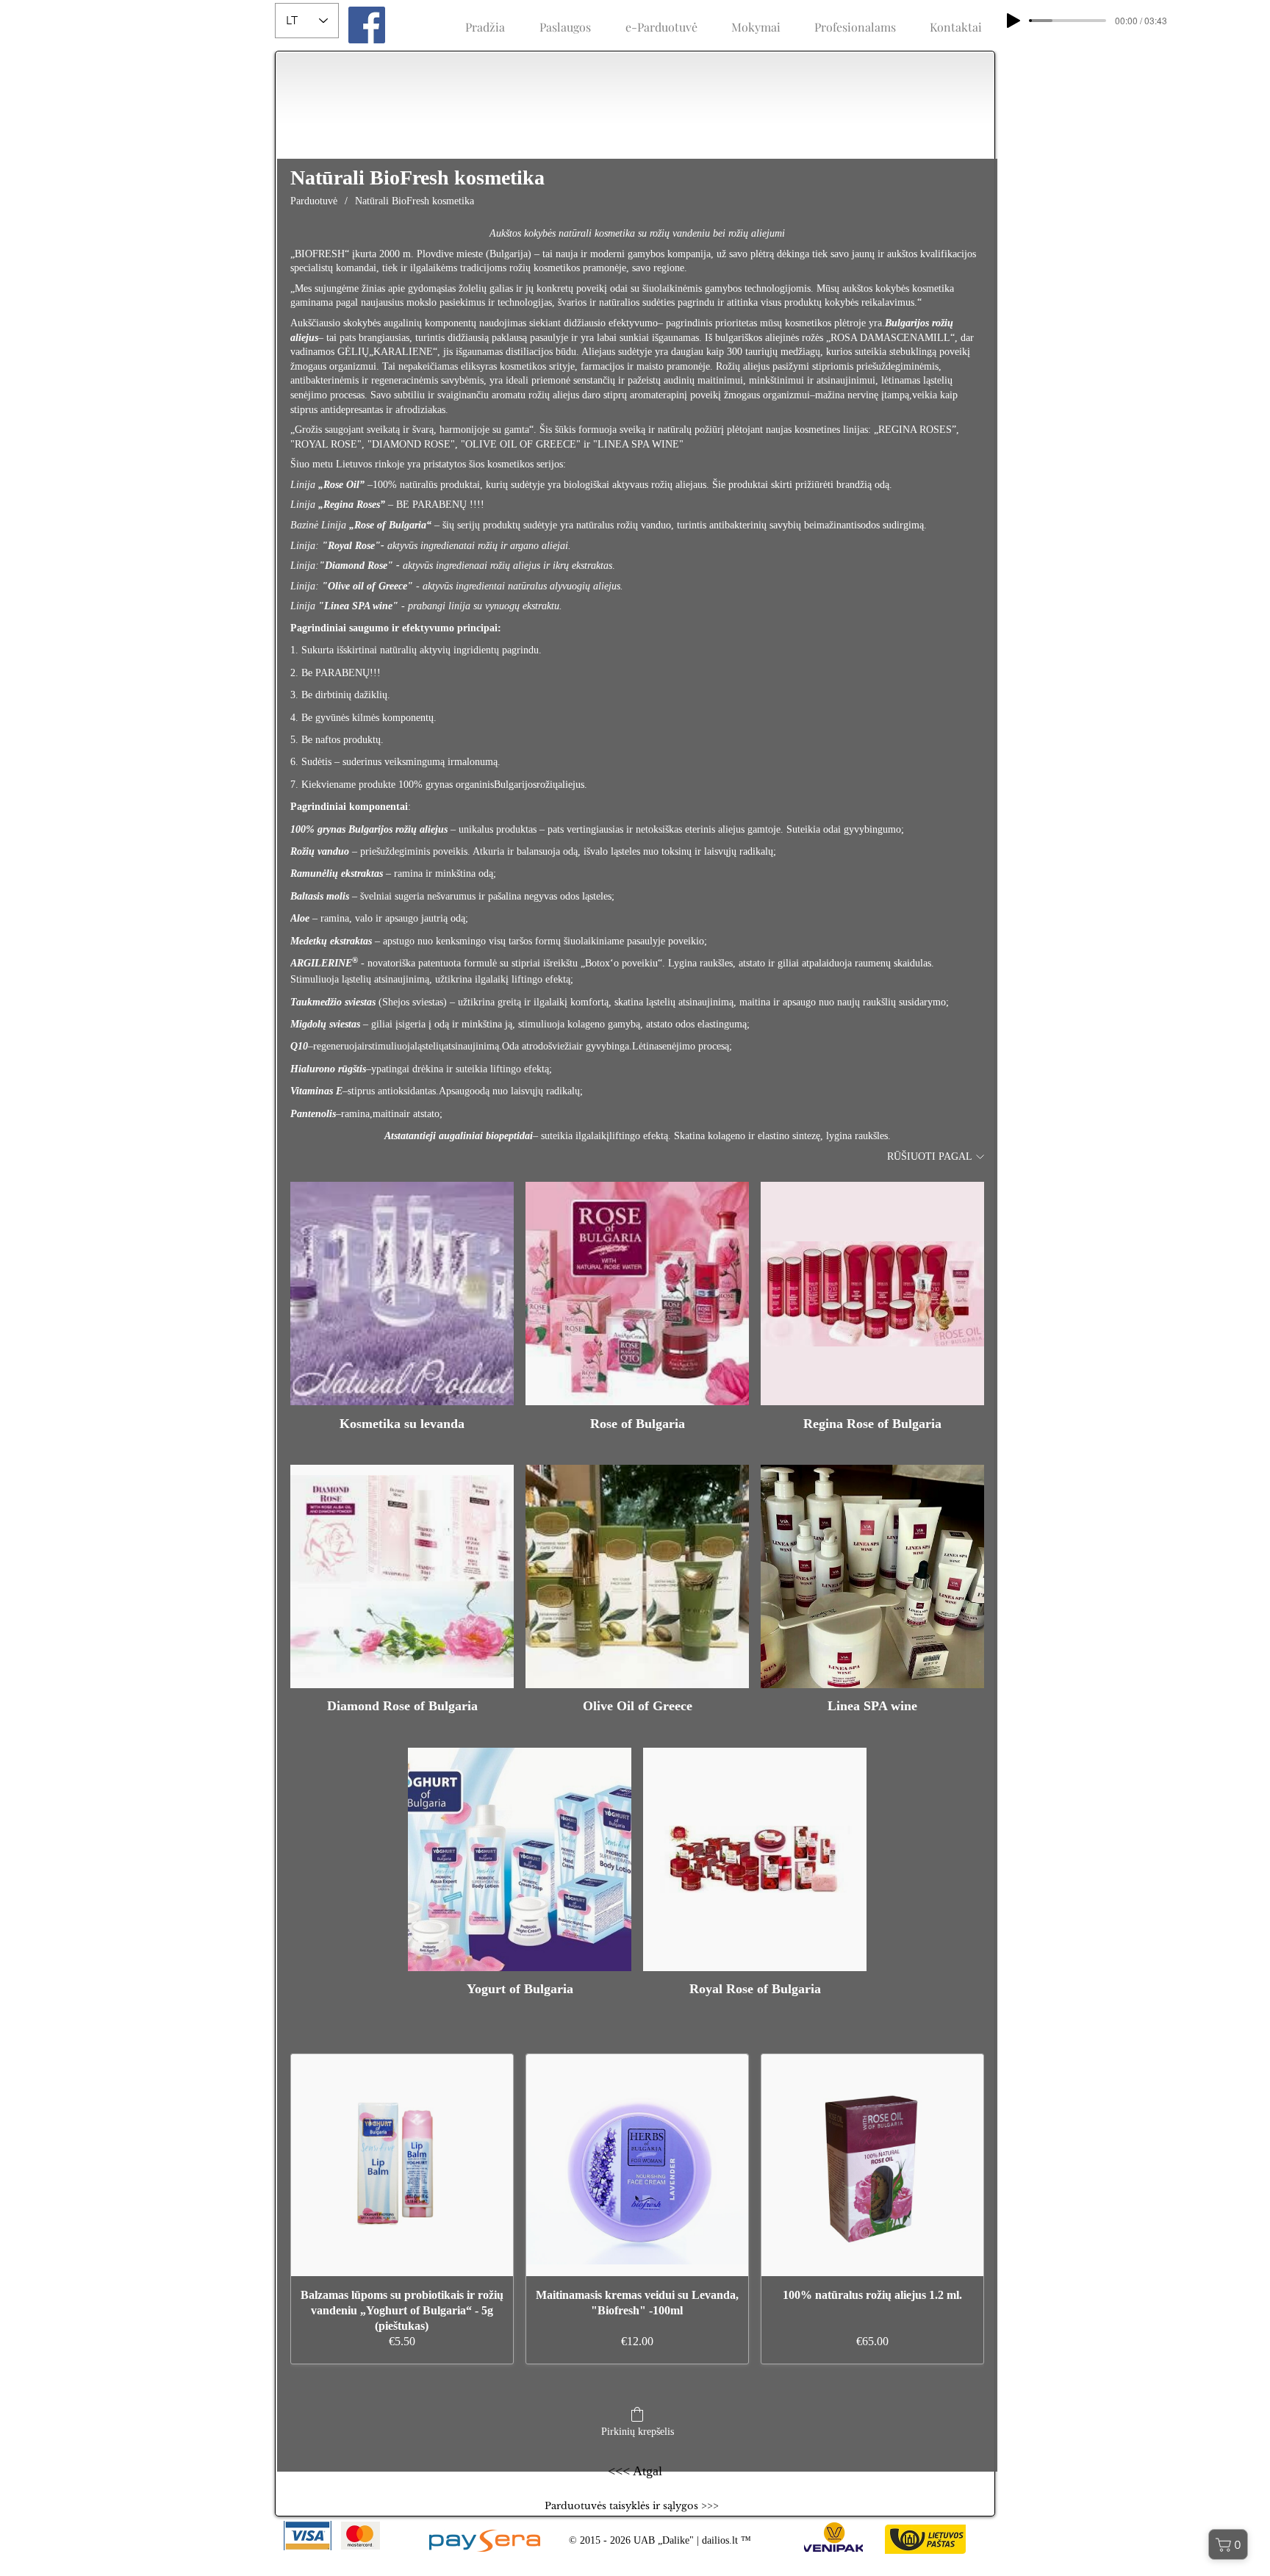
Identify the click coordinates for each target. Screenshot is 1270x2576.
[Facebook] (367, 25)
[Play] (1014, 21)
